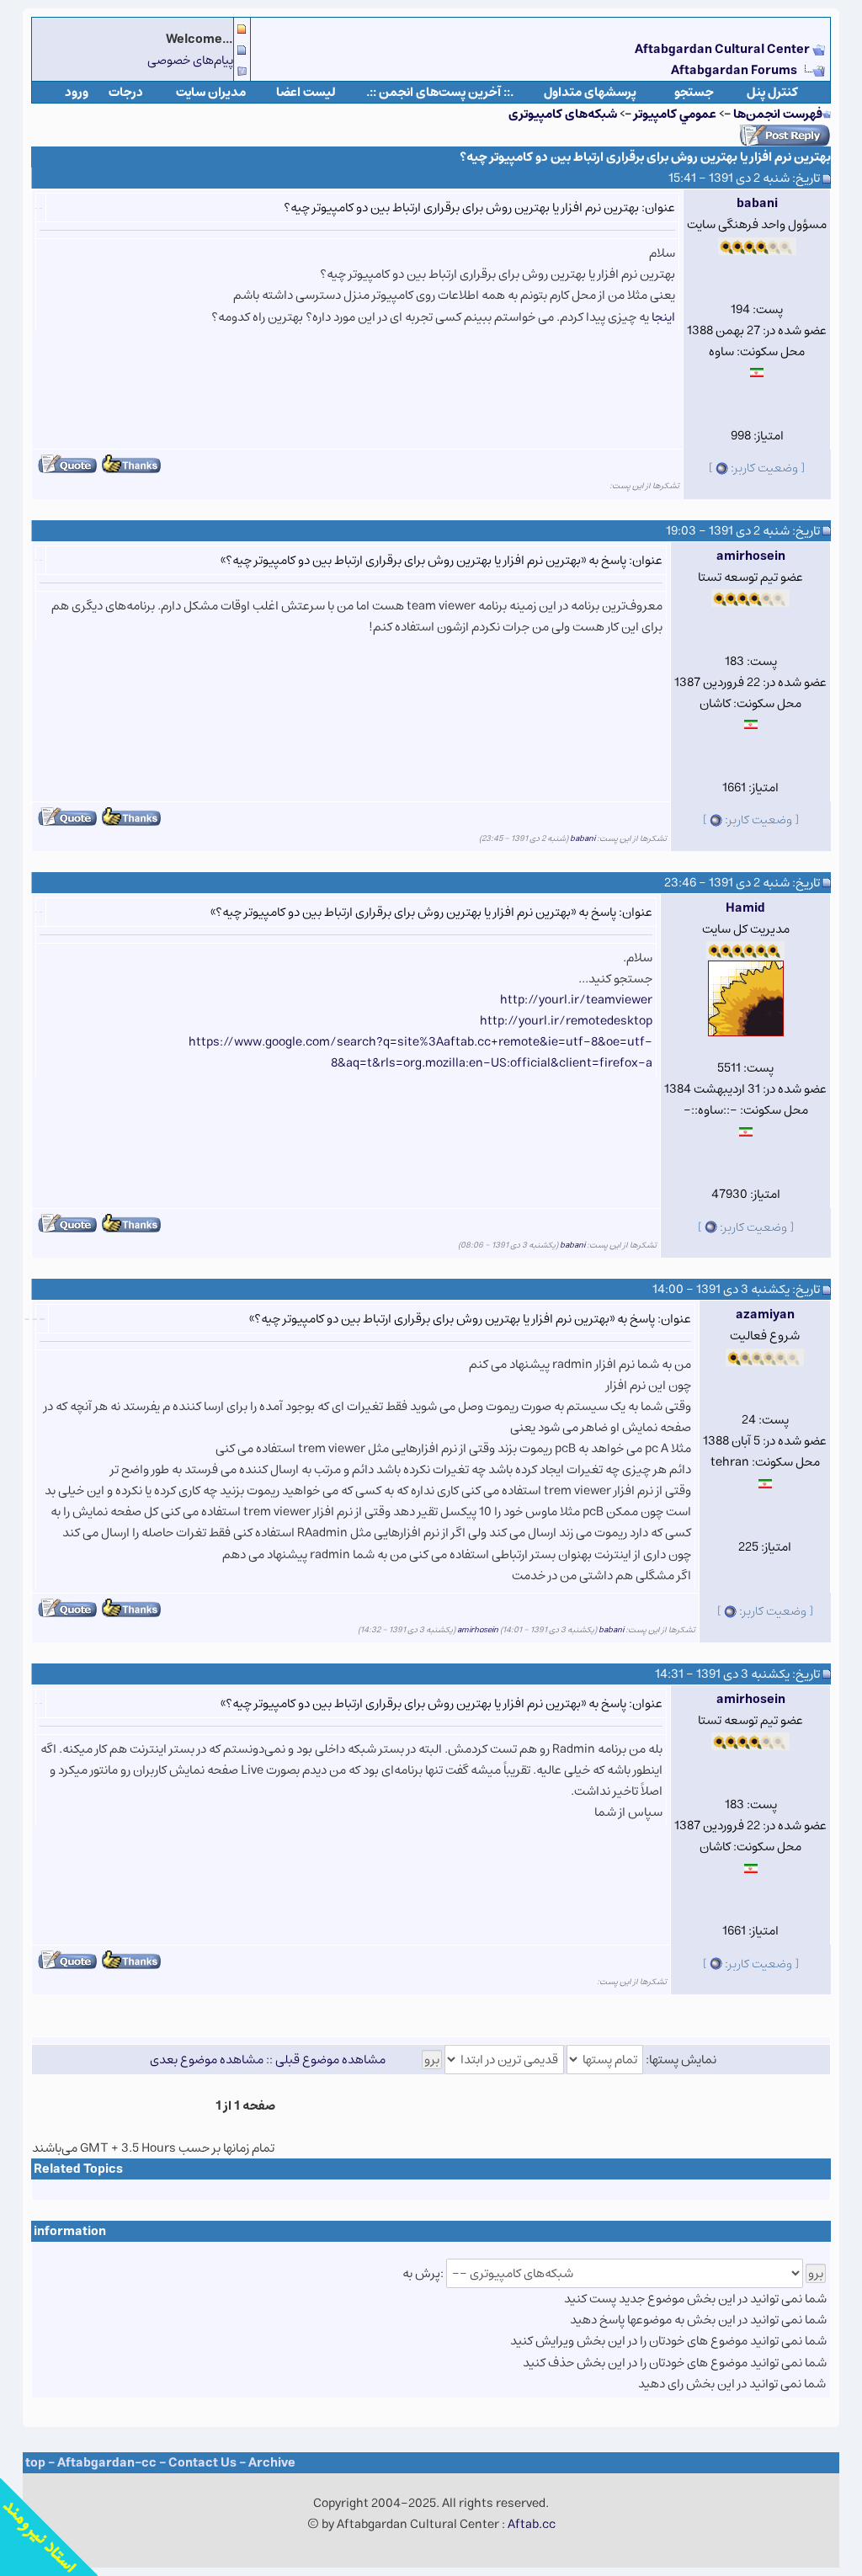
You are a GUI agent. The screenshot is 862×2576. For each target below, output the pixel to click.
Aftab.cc (532, 2524)
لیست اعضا (306, 92)
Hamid (745, 908)
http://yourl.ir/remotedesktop (566, 1021)
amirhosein (751, 556)
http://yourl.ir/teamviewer (576, 1000)
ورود (77, 92)
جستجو (694, 92)
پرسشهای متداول (590, 92)
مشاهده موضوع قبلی (330, 2060)
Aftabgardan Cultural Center (724, 49)
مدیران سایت (211, 92)
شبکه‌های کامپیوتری (563, 114)
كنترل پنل (772, 92)
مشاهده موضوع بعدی (207, 2060)
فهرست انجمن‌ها (778, 114)
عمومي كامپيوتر (675, 114)
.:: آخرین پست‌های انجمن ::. (440, 92)
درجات (126, 92)
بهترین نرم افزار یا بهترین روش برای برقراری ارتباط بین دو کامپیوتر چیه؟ (645, 157)
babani (757, 203)
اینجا (662, 317)
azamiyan (765, 1315)
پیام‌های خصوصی (190, 60)
